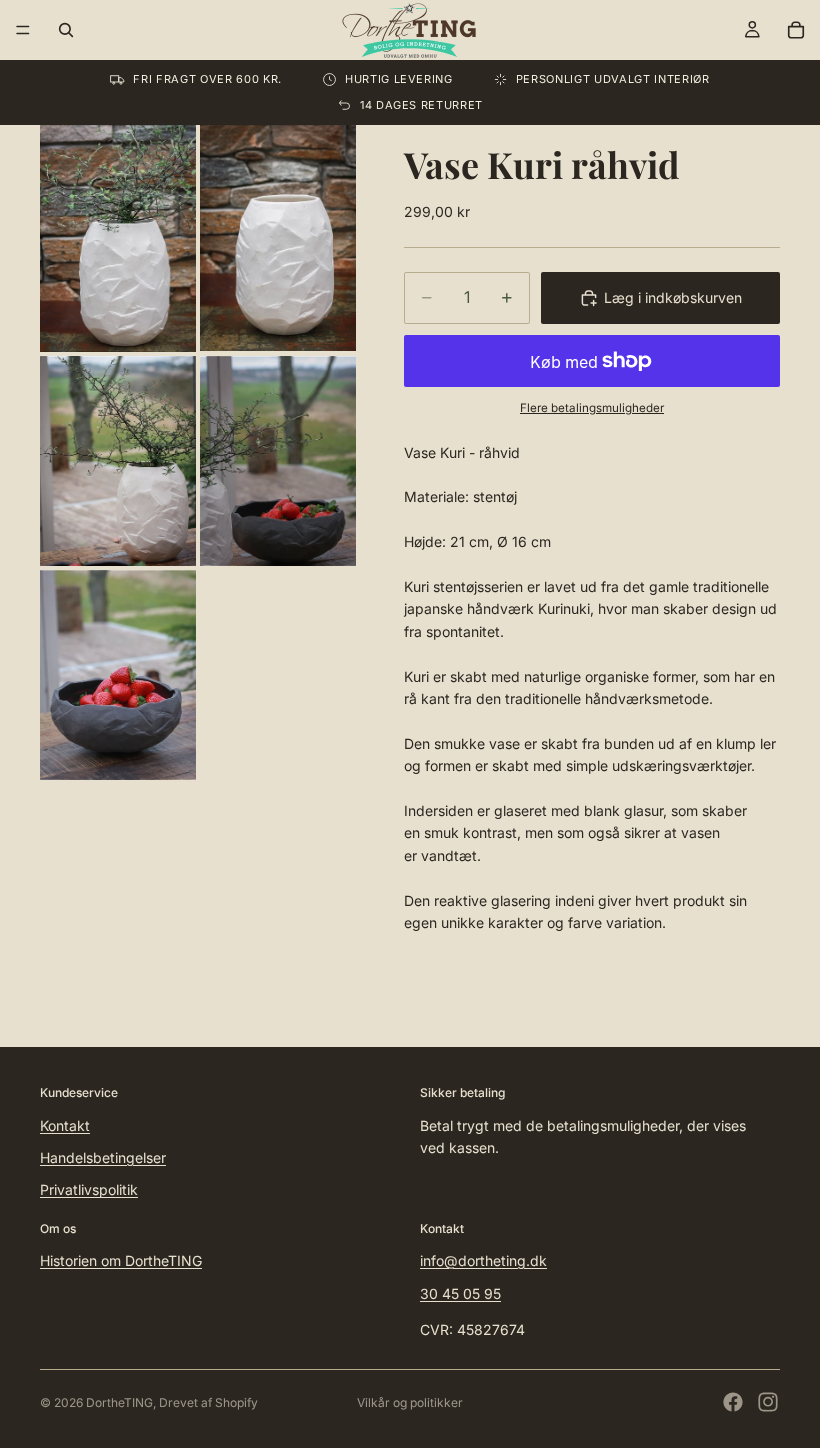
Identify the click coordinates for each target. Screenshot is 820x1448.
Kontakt (65, 1125)
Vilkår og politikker (410, 1402)
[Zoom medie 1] (118, 238)
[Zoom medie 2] (278, 238)
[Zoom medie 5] (118, 675)
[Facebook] (733, 1402)
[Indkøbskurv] (796, 30)
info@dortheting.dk (483, 1260)
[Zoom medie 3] (118, 461)
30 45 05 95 (460, 1293)
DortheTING (119, 1402)
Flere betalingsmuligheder (592, 408)
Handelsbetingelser (103, 1157)
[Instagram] (768, 1402)
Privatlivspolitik (89, 1189)
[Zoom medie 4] (278, 461)
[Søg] (66, 30)
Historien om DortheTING (121, 1260)
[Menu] (23, 30)
